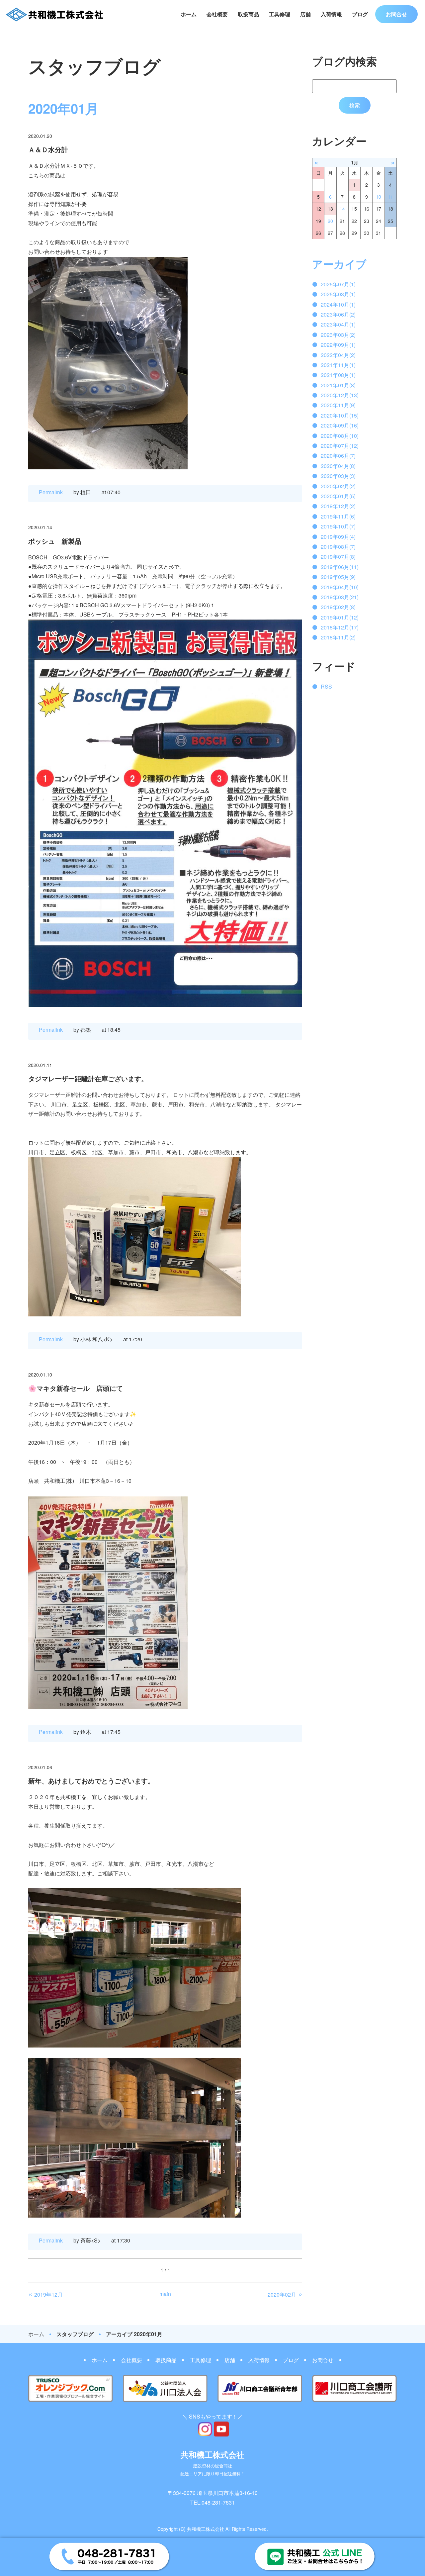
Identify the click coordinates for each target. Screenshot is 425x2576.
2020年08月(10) (340, 436)
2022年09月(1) (338, 345)
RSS (326, 686)
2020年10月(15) (340, 415)
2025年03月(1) (338, 294)
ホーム (189, 14)
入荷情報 (331, 14)
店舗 (305, 14)
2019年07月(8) (338, 557)
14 (342, 209)
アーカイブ (339, 264)
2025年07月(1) (338, 284)
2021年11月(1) (338, 365)
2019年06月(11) (340, 567)
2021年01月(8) (338, 385)
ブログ (360, 14)
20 (330, 221)
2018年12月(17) (340, 627)
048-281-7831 (218, 2502)
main (165, 2294)
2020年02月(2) (338, 486)
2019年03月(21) (340, 597)
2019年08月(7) (338, 547)
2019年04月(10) (340, 587)
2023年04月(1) (338, 324)
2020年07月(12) (340, 446)
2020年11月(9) (338, 405)
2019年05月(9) (338, 577)
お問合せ (396, 14)
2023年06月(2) (338, 314)
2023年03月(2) (338, 335)
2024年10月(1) (338, 304)
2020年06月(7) (338, 456)
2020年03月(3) (338, 476)
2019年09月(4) (338, 537)
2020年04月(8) (338, 466)
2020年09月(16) (340, 425)
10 (379, 197)
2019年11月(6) (338, 516)
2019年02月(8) (338, 607)
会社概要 (217, 14)
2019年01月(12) (340, 617)
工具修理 (280, 14)
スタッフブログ (75, 2334)
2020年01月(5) (338, 496)
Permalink (51, 492)
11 (390, 197)
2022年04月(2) (338, 355)
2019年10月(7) (338, 526)
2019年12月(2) (338, 506)
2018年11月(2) (338, 637)
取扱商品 (248, 14)
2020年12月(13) (340, 395)
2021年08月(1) (338, 375)
